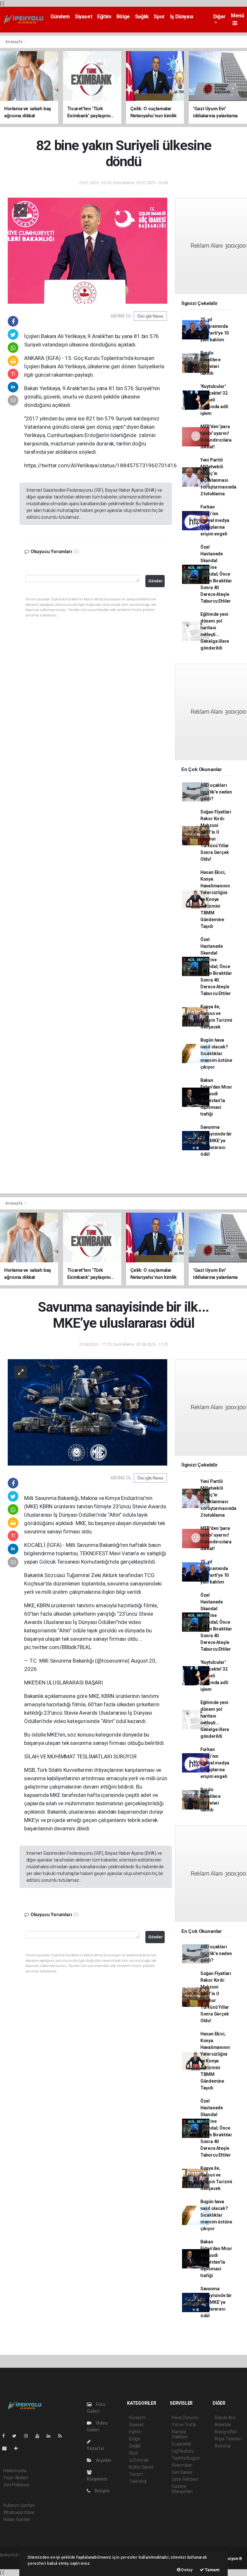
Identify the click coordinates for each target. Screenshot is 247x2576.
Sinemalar (182, 2465)
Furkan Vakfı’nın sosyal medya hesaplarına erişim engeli (215, 520)
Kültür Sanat (141, 2467)
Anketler (223, 2425)
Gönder (156, 581)
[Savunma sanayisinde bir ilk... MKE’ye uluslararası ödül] (87, 1412)
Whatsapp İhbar (19, 2512)
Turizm (136, 2474)
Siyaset (83, 17)
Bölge (123, 17)
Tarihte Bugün (186, 2458)
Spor (159, 17)
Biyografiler (226, 2432)
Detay (187, 2570)
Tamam (212, 2570)
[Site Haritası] (7, 2448)
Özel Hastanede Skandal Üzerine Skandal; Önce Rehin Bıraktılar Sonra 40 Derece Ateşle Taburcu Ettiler (216, 574)
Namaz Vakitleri (180, 2434)
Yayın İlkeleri (15, 2478)
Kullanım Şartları (19, 2505)
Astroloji (223, 2446)
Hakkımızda (15, 2471)
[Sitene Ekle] (18, 2448)
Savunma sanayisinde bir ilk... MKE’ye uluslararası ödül (216, 1141)
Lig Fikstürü (183, 2451)
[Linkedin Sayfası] (51, 2436)
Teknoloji (138, 2481)
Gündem (60, 17)
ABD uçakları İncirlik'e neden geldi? (216, 792)
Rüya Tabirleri (228, 2439)
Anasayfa (14, 42)
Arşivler (103, 2460)
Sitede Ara (225, 2418)
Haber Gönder (17, 2519)
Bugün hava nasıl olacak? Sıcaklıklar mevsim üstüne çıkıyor (216, 1054)
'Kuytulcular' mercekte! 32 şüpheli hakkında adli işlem (214, 400)
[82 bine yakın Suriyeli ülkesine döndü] (87, 250)
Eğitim (104, 17)
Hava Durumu (185, 2418)
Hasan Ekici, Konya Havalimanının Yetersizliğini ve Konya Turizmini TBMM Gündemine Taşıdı (215, 899)
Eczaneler (182, 2444)
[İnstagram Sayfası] (29, 2436)
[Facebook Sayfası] (6, 2436)
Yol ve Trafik (184, 2425)
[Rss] (63, 2436)
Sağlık (142, 17)
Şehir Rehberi (185, 2479)
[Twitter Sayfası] (17, 2436)
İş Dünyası (182, 17)
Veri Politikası (16, 2485)
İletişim (102, 2491)
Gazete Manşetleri (182, 2489)
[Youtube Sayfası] (40, 2436)
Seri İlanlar (182, 2472)
